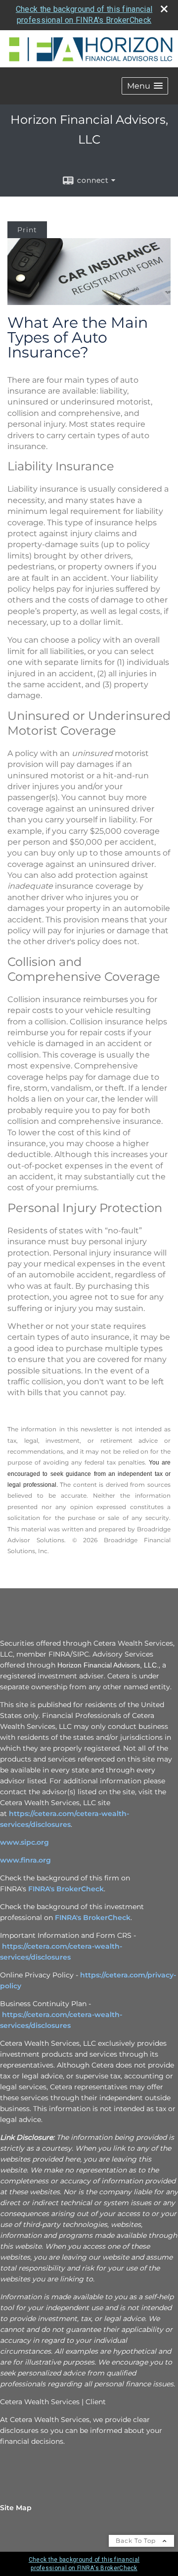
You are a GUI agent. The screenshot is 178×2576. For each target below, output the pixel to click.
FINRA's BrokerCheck (66, 1889)
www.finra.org (25, 1860)
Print (27, 230)
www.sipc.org (24, 1842)
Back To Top (137, 2541)
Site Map (16, 2508)
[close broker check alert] (164, 9)
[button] (145, 86)
